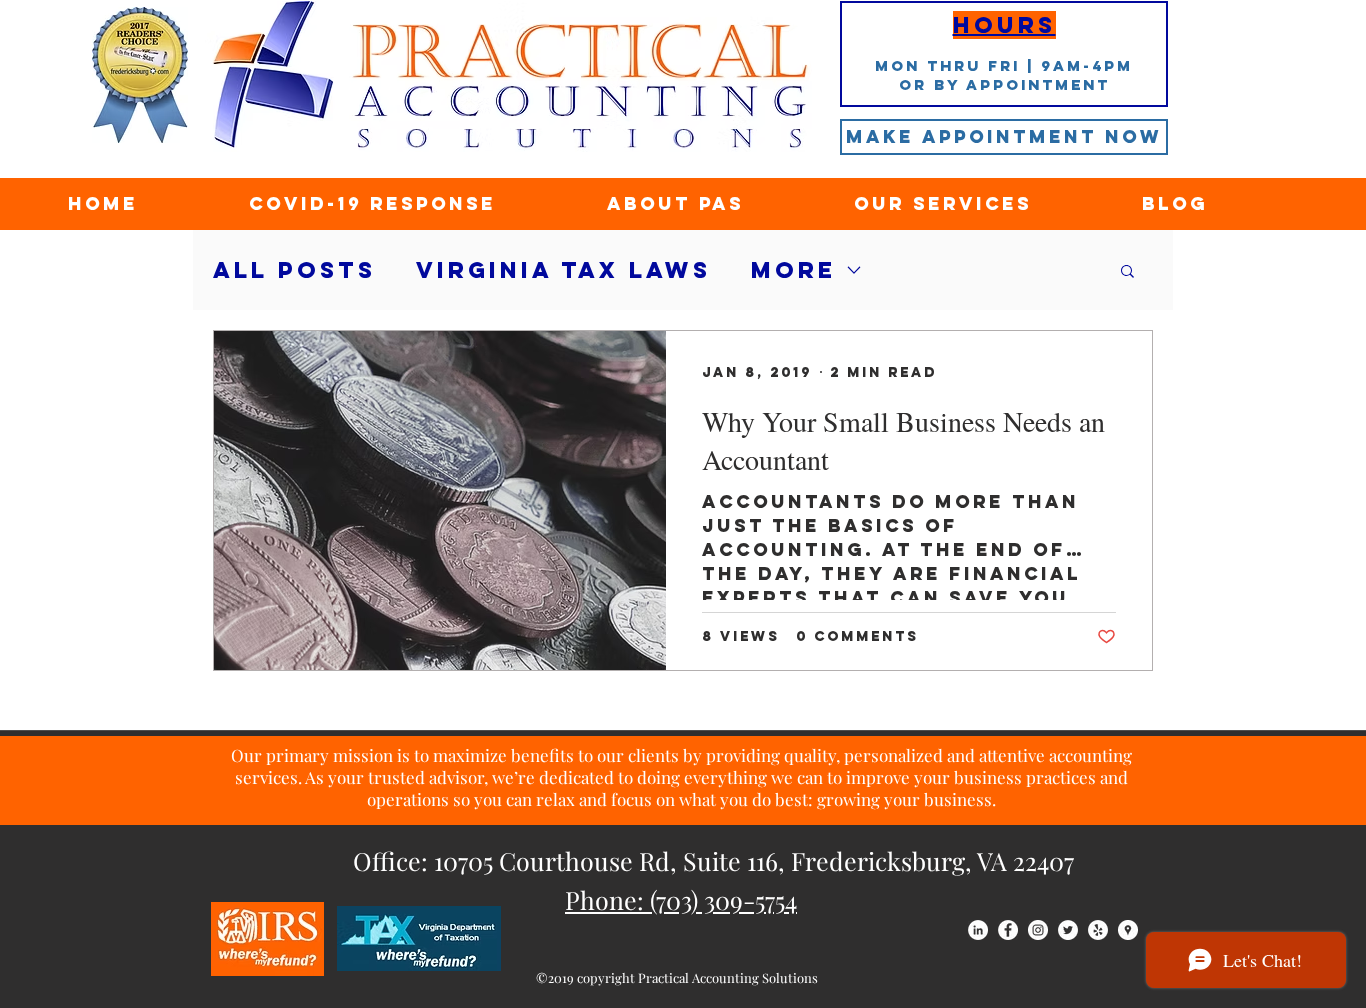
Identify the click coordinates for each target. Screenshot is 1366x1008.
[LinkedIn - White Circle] (978, 930)
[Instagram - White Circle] (1038, 930)
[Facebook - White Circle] (1008, 930)
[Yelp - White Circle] (1098, 930)
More (793, 270)
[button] (1127, 272)
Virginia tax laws (563, 270)
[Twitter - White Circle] (1068, 930)
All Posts (294, 270)
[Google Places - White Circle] (1128, 930)
